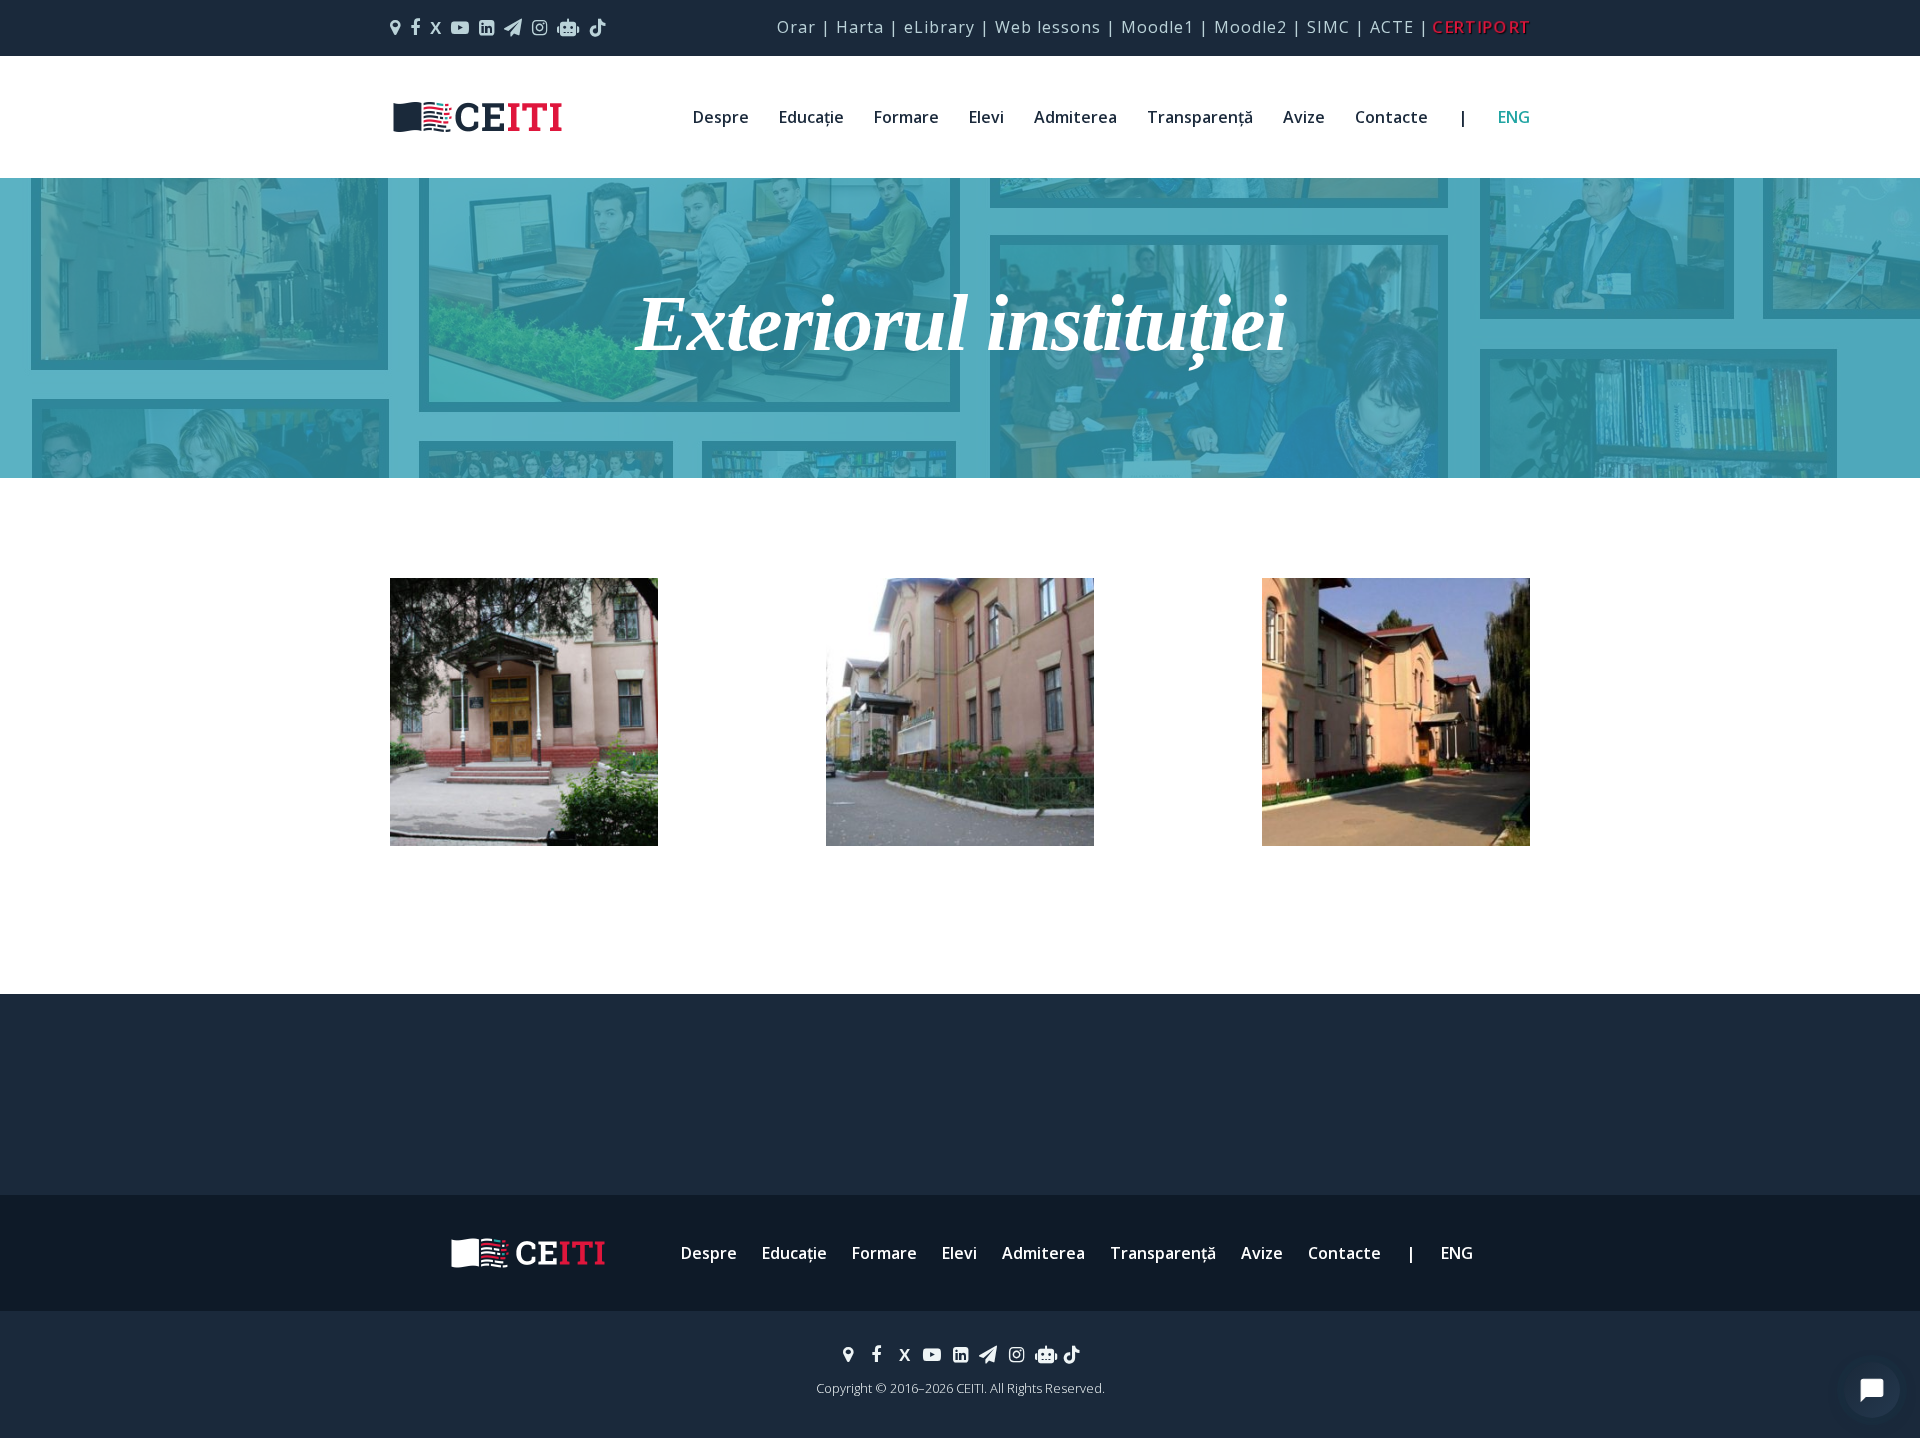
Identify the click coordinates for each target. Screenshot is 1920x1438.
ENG (1514, 117)
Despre (721, 117)
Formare (906, 117)
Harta (860, 27)
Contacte (1391, 117)
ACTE (1392, 27)
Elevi (986, 117)
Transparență (1200, 117)
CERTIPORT (1482, 26)
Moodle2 (1250, 27)
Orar (796, 27)
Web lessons (1048, 27)
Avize (1304, 117)
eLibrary (939, 27)
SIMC (1328, 27)
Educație (811, 117)
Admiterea (1075, 117)
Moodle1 (1157, 27)
